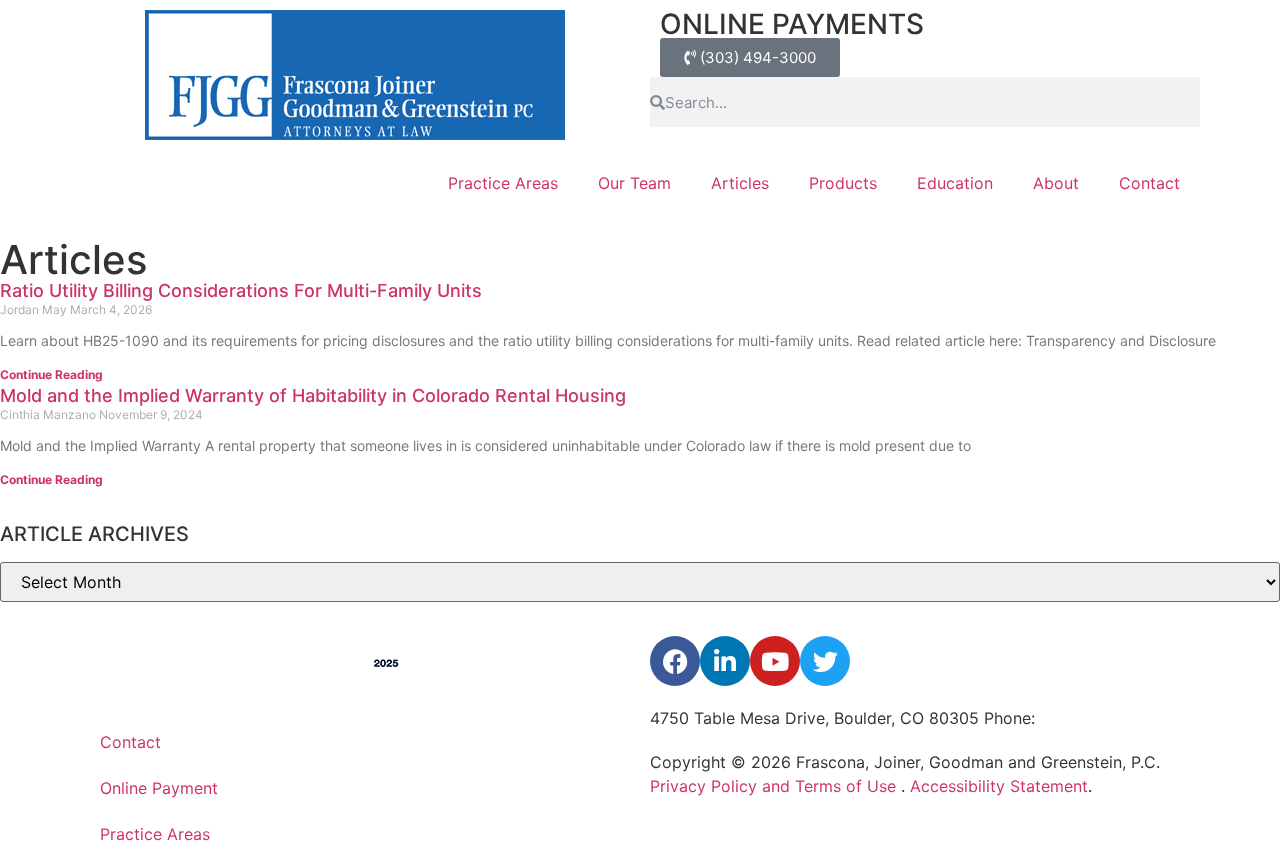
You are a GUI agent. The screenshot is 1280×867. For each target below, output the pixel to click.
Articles (740, 183)
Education (955, 183)
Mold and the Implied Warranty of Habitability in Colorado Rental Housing (313, 395)
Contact (1149, 183)
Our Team (634, 183)
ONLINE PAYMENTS (792, 24)
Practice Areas (503, 183)
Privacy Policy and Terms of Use (775, 786)
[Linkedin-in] (725, 661)
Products (843, 183)
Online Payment (159, 788)
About (1056, 183)
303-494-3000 (1097, 718)
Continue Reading (51, 374)
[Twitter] (825, 661)
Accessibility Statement (999, 786)
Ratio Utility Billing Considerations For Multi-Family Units (241, 290)
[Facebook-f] (675, 661)
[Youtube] (775, 661)
